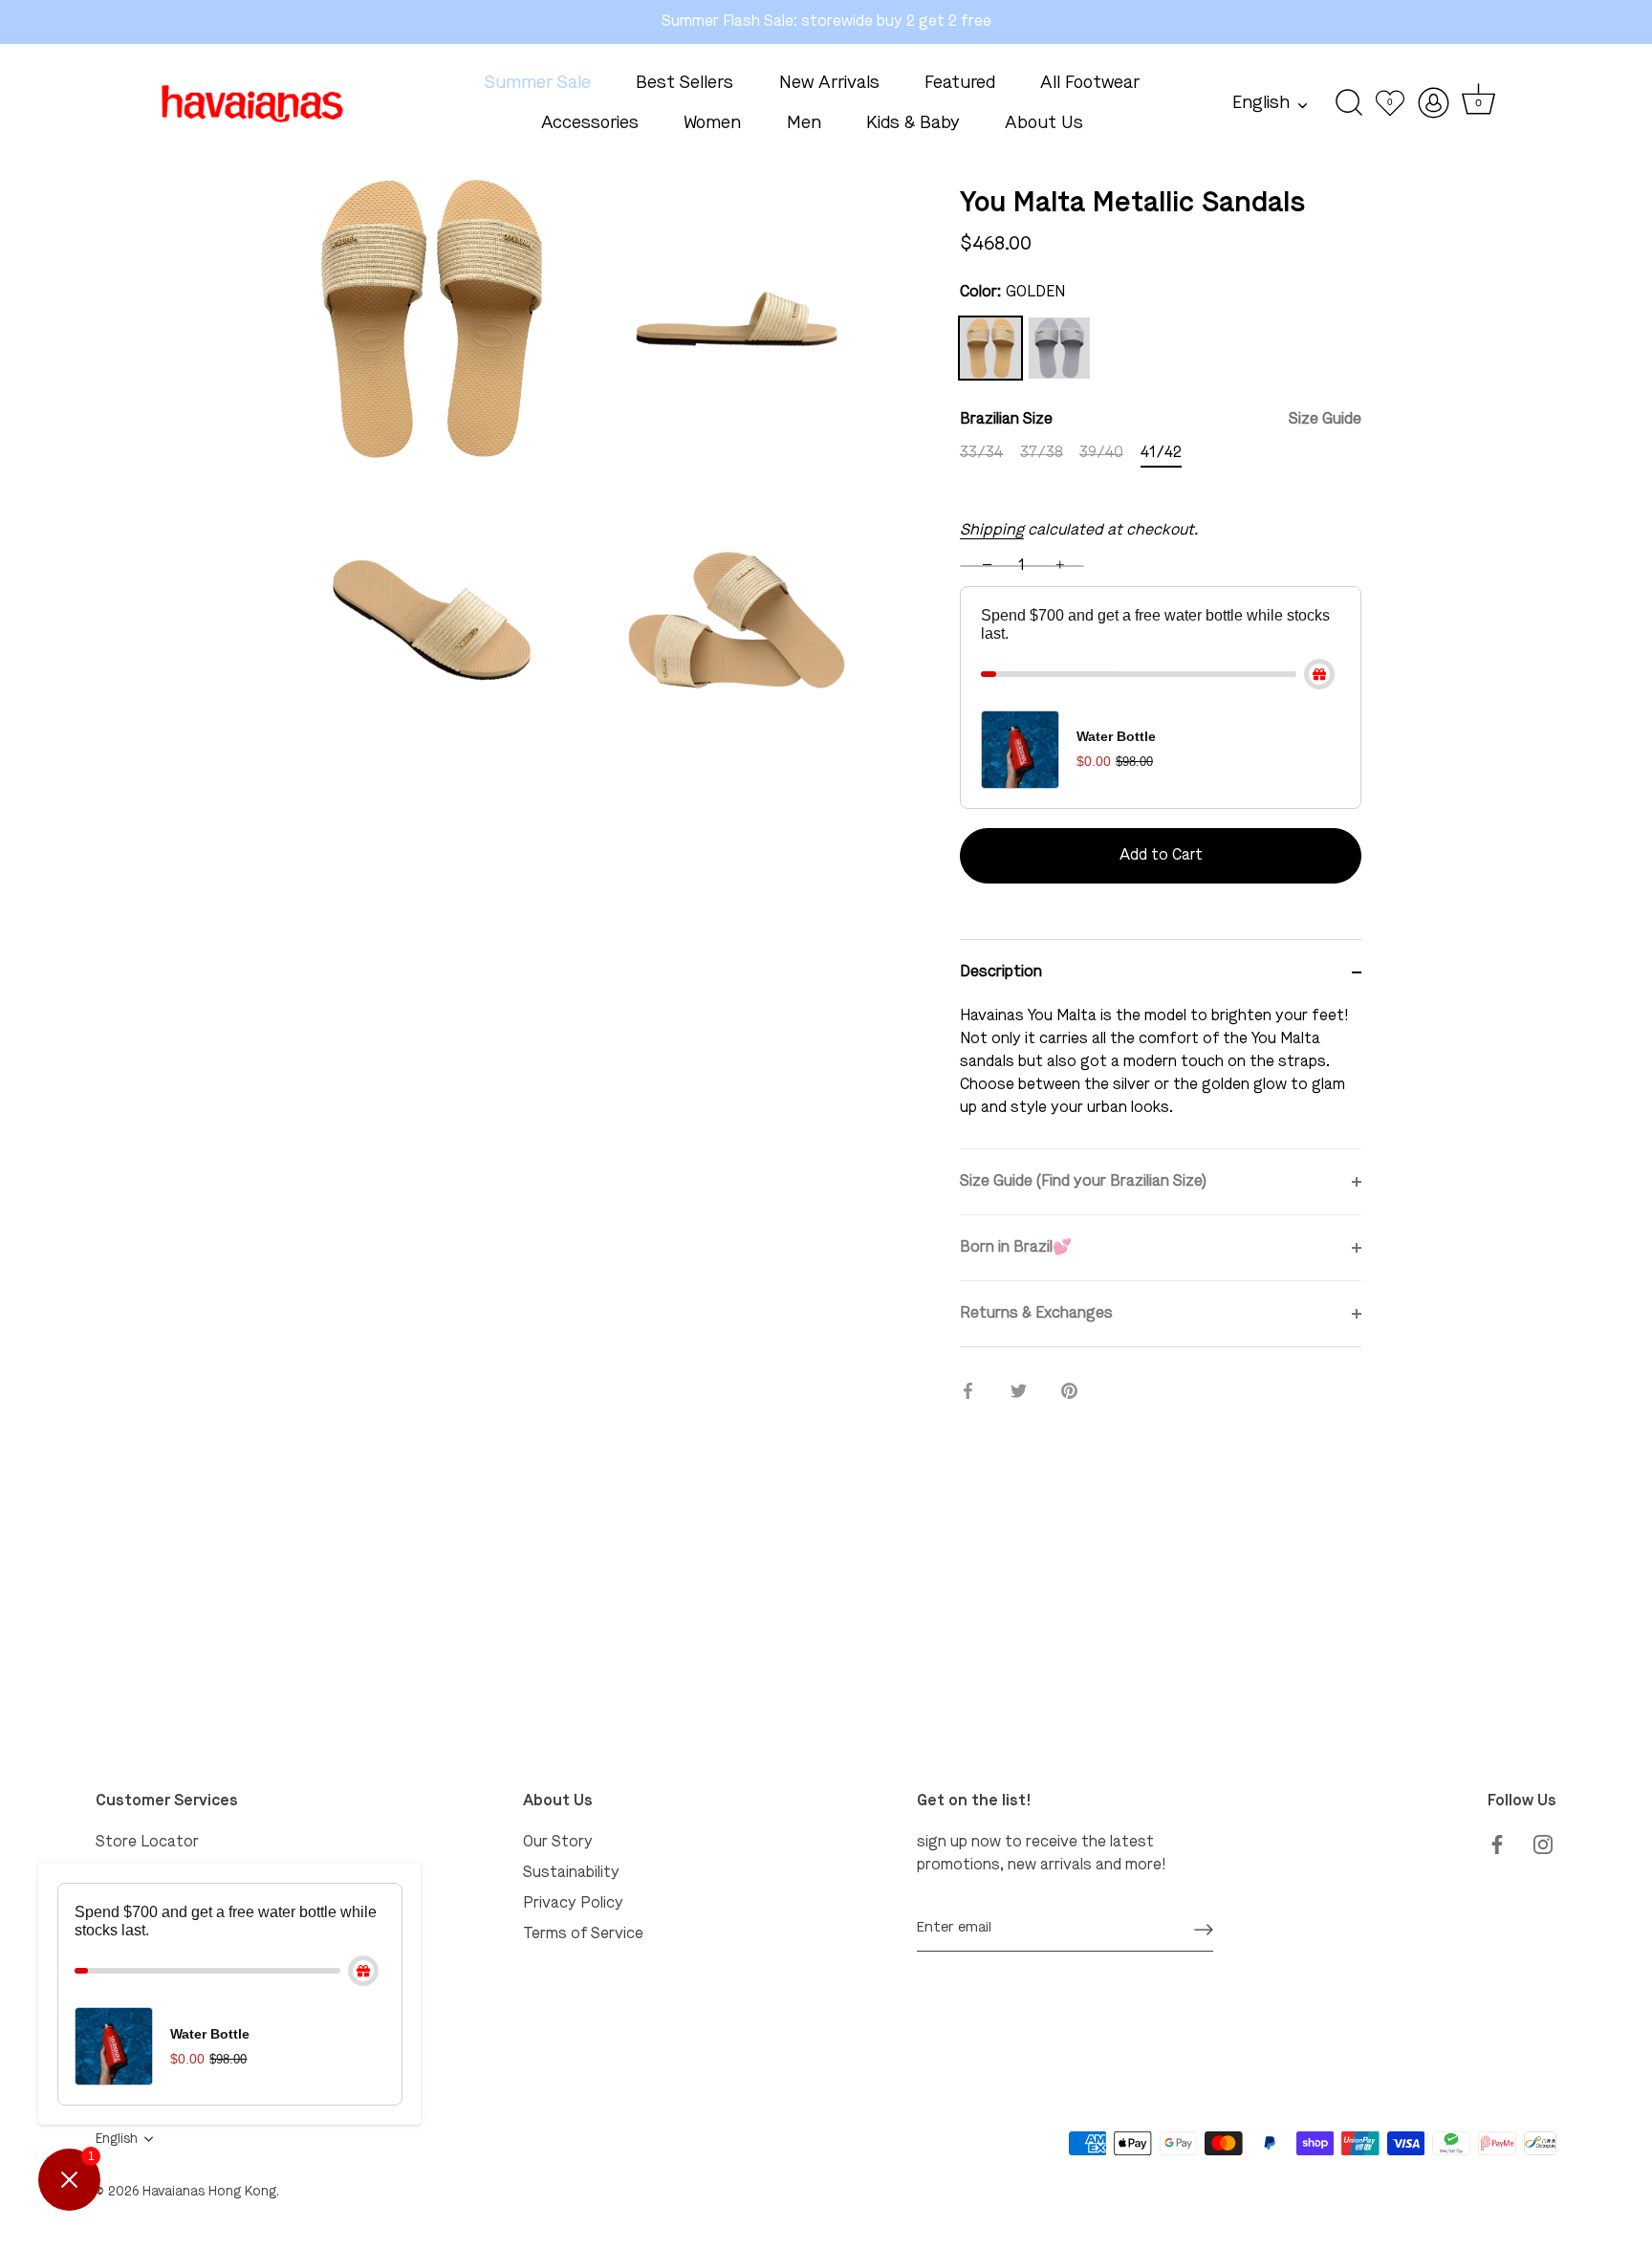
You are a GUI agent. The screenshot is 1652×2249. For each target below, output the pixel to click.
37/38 (1042, 453)
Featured (960, 83)
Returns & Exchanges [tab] (1036, 1314)
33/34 (981, 453)
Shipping (992, 531)
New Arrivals (829, 83)
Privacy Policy (573, 1904)
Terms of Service (583, 1934)
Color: (1012, 293)
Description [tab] (1001, 972)
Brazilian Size (1161, 420)
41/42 (1161, 453)
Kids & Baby (913, 123)
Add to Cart (1161, 856)
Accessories (590, 123)
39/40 (1101, 453)
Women (712, 123)
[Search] (1349, 103)
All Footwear (1090, 83)
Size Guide (1325, 420)
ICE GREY (1059, 348)
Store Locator (147, 1843)
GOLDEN (990, 348)
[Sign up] (1204, 1929)
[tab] (1161, 1077)
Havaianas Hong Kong (209, 2192)
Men (804, 123)
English (1261, 103)
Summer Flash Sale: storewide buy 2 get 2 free (826, 22)
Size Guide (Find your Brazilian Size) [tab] (1083, 1182)
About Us (1044, 123)
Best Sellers (685, 83)
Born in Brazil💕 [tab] (1016, 1248)
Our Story (558, 1843)
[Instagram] (1543, 1843)
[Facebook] (1497, 1843)
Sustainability (571, 1873)
